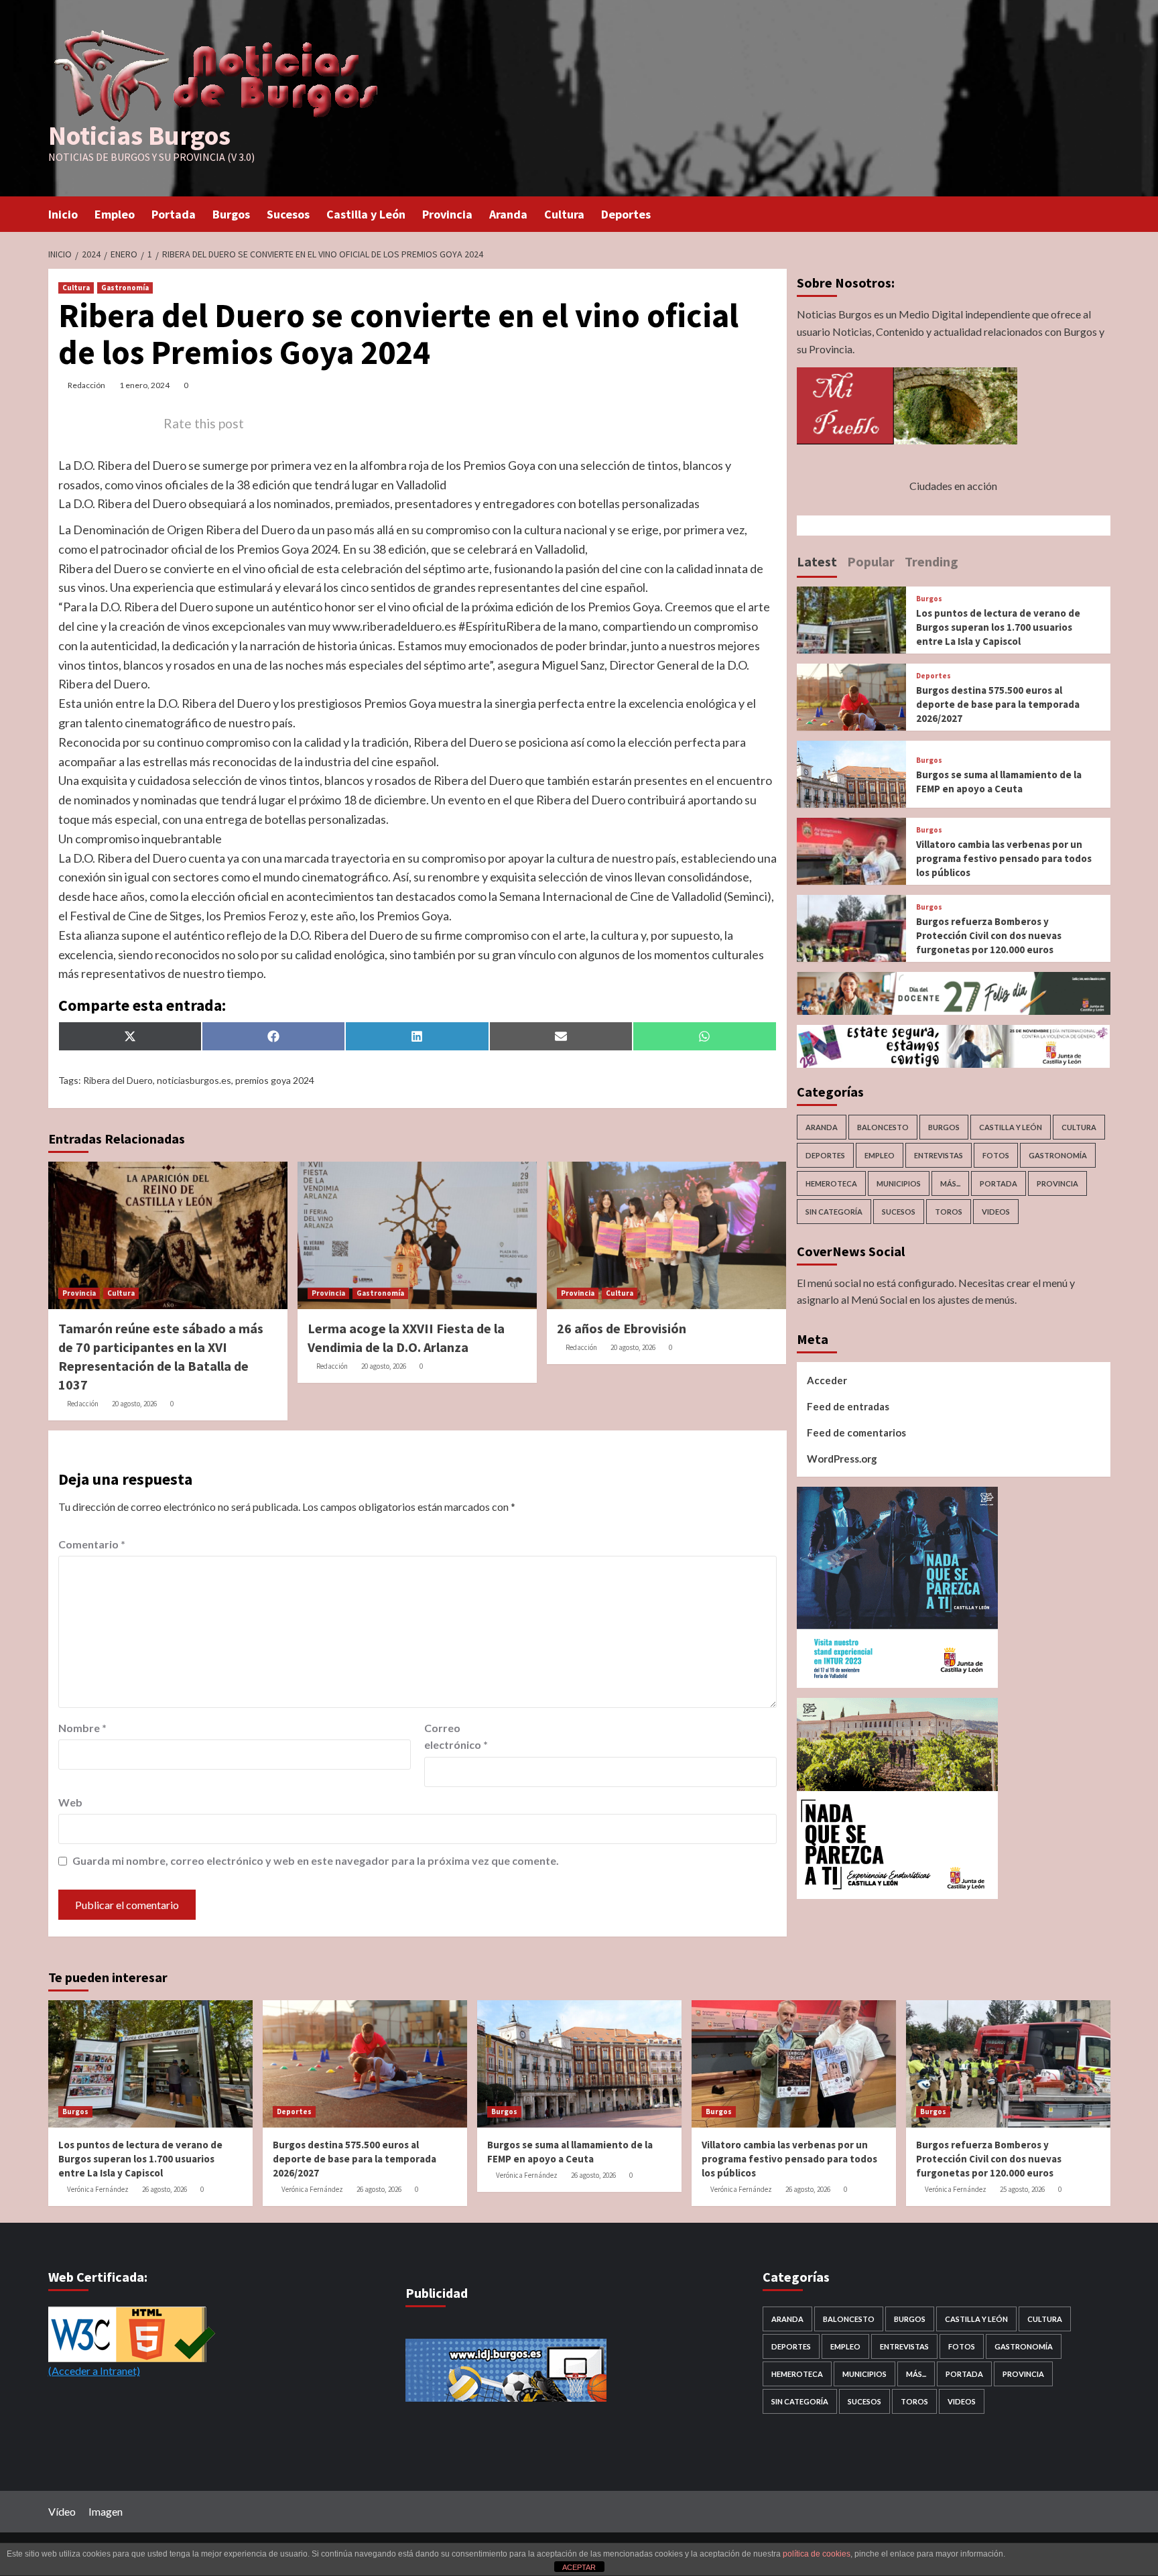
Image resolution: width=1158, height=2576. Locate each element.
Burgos (231, 214)
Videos (996, 1212)
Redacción (86, 385)
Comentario (92, 1544)
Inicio (63, 214)
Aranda (508, 214)
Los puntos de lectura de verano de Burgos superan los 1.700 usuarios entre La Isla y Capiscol (998, 627)
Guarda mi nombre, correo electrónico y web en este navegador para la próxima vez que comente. (316, 1860)
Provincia (447, 214)
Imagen (106, 2511)
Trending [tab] (931, 561)
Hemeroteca (831, 1183)
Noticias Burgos (139, 135)
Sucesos (288, 214)
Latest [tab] (817, 561)
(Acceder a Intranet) (94, 2371)
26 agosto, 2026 (165, 2189)
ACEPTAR (579, 2567)
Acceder (827, 1380)
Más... (950, 1183)
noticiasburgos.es (194, 1080)
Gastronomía (125, 288)
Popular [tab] (871, 561)
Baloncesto (883, 1127)
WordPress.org (842, 1459)
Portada (174, 214)
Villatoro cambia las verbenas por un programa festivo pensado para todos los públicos (1004, 858)
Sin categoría (834, 1212)
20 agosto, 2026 (134, 1404)
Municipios (899, 1183)
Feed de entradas (848, 1406)
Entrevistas (939, 1155)
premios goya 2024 (275, 1080)
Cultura (564, 214)
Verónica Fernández (98, 2189)
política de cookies (817, 2554)
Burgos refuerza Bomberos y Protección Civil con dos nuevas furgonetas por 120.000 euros (989, 935)
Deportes (626, 214)
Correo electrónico (456, 1736)
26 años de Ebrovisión (622, 1328)
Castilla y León (366, 214)
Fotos (996, 1155)
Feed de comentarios (856, 1432)
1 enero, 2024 (144, 385)
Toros (949, 1212)
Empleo (115, 214)
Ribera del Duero (118, 1080)
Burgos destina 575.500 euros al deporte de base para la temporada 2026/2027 (998, 704)
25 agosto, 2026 (1022, 2189)
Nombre (82, 1728)
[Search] (1102, 213)
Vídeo (62, 2511)
